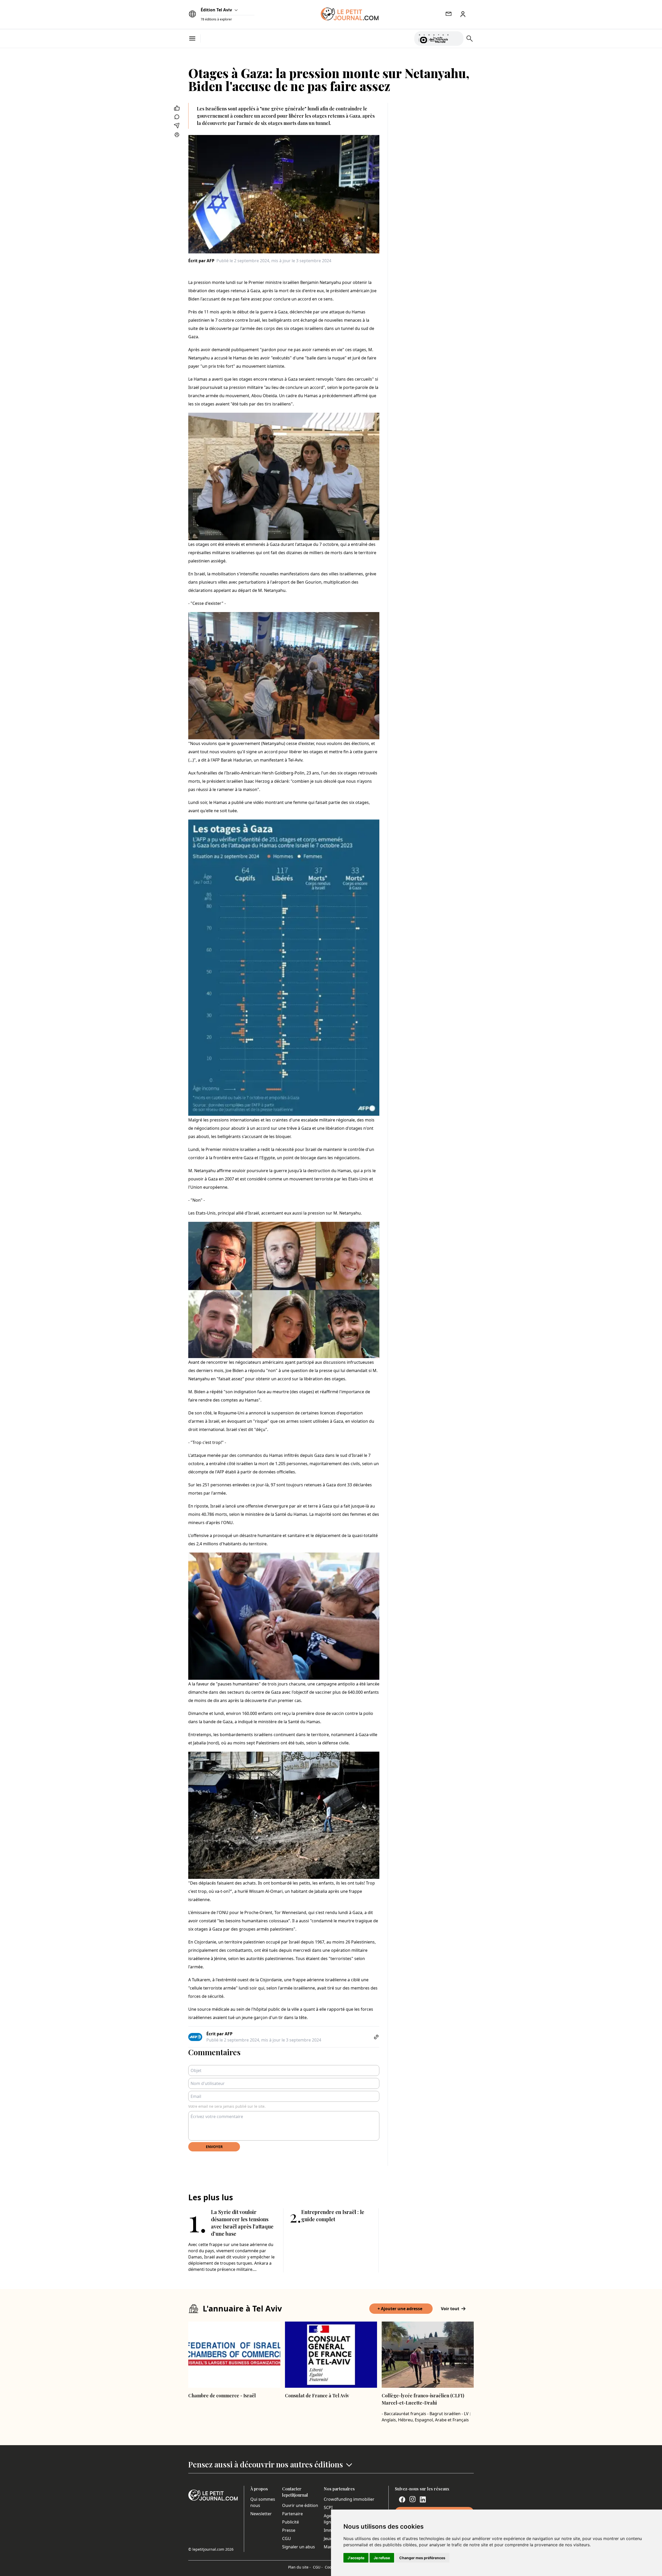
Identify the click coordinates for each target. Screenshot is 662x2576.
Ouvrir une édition (300, 2505)
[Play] (456, 39)
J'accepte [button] (356, 2558)
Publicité (291, 2522)
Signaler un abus (299, 2547)
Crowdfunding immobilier (349, 2499)
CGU (287, 2539)
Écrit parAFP (201, 261)
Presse (289, 2530)
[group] (456, 37)
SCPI (328, 2507)
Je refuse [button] (382, 2558)
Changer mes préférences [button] (422, 2558)
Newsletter (261, 2514)
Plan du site (299, 2567)
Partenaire (292, 2514)
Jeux (328, 2539)
